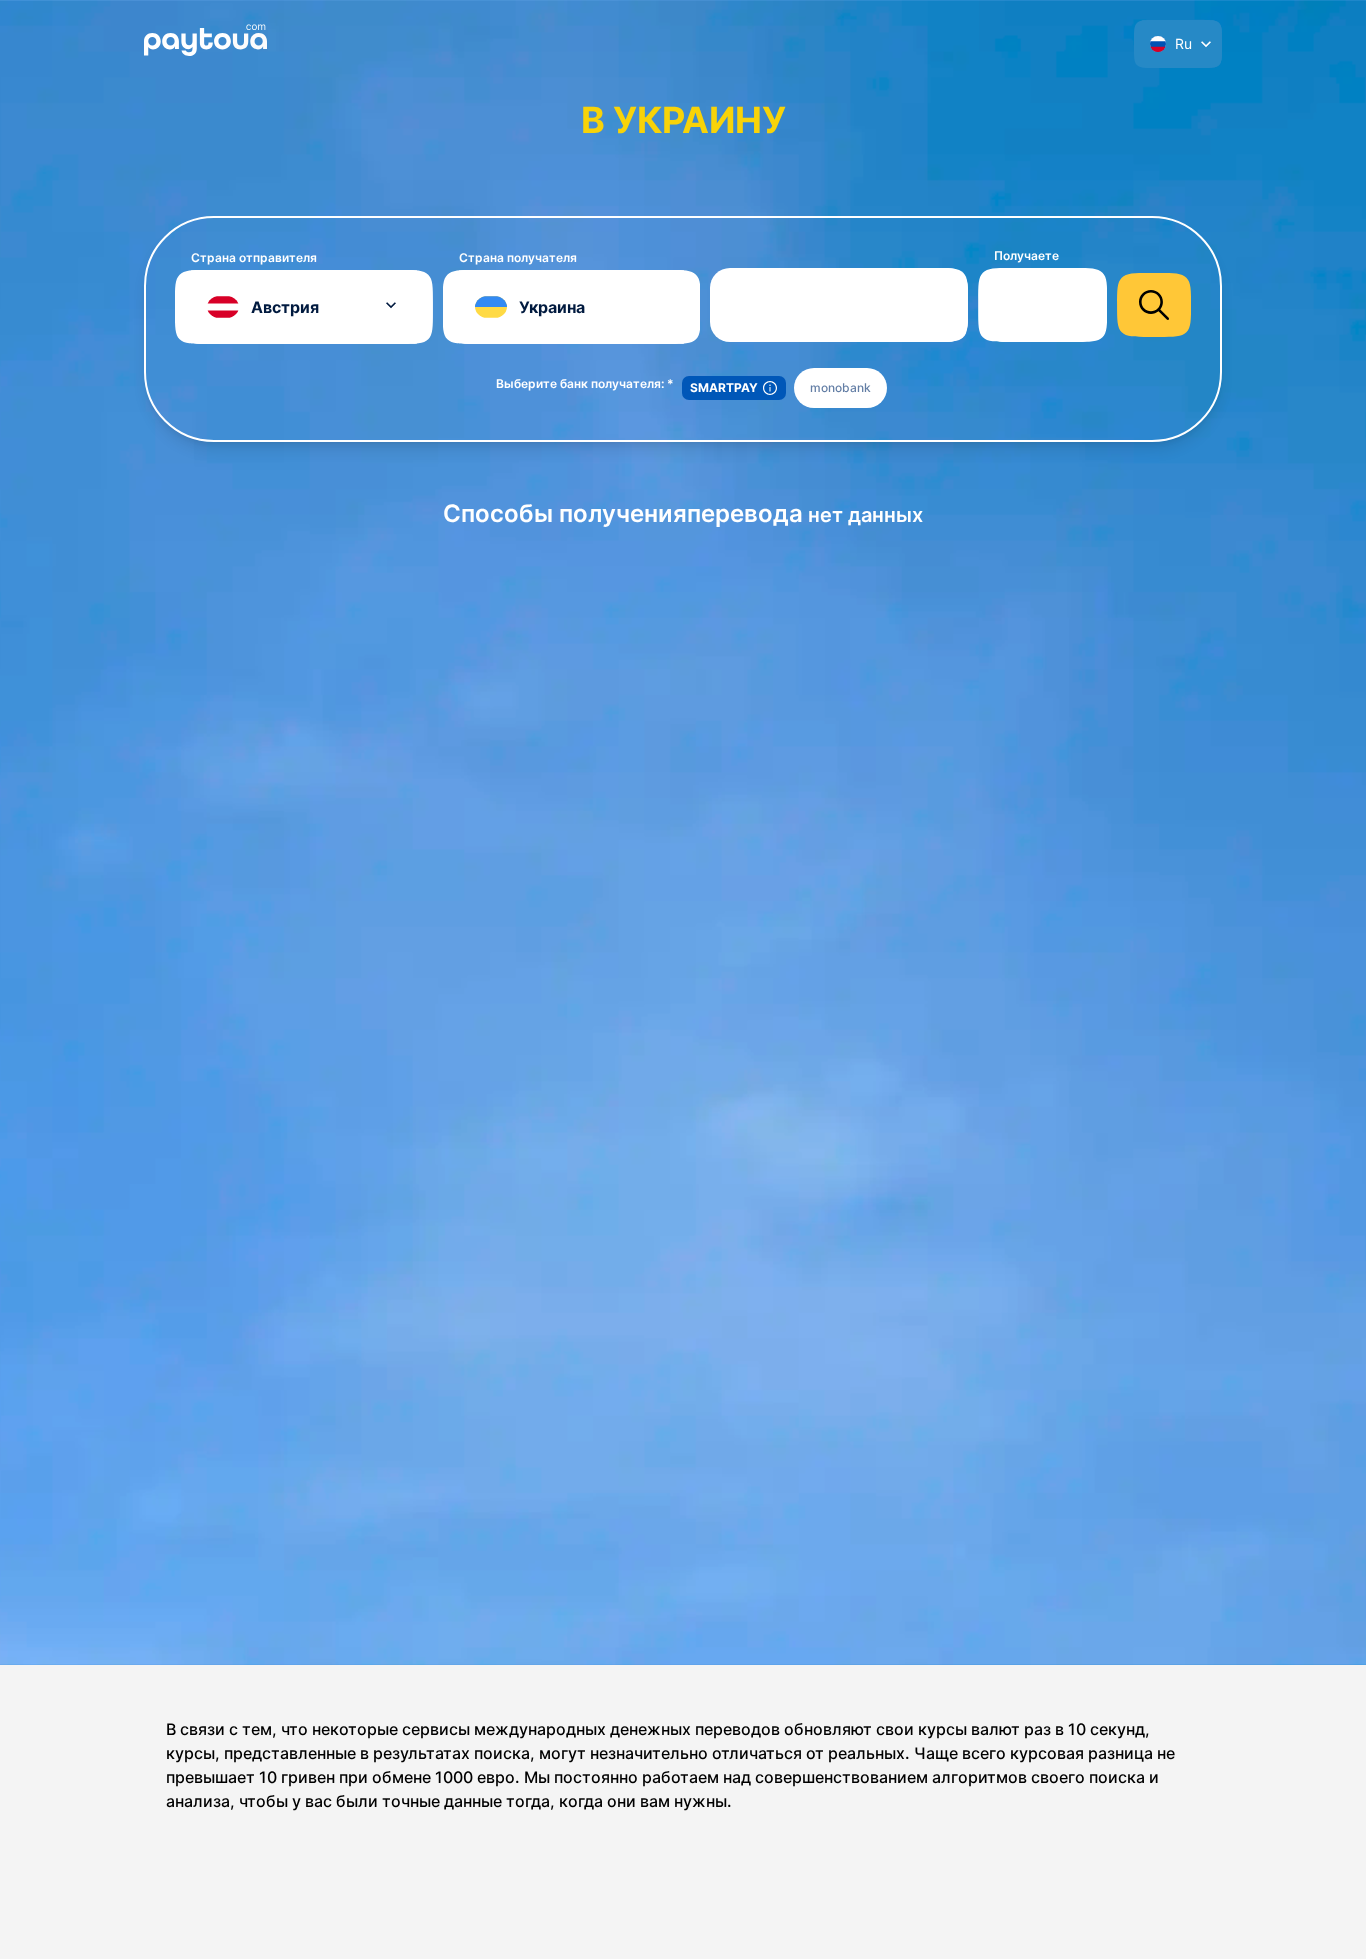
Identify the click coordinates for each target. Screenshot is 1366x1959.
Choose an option (898, 304)
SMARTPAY (724, 387)
